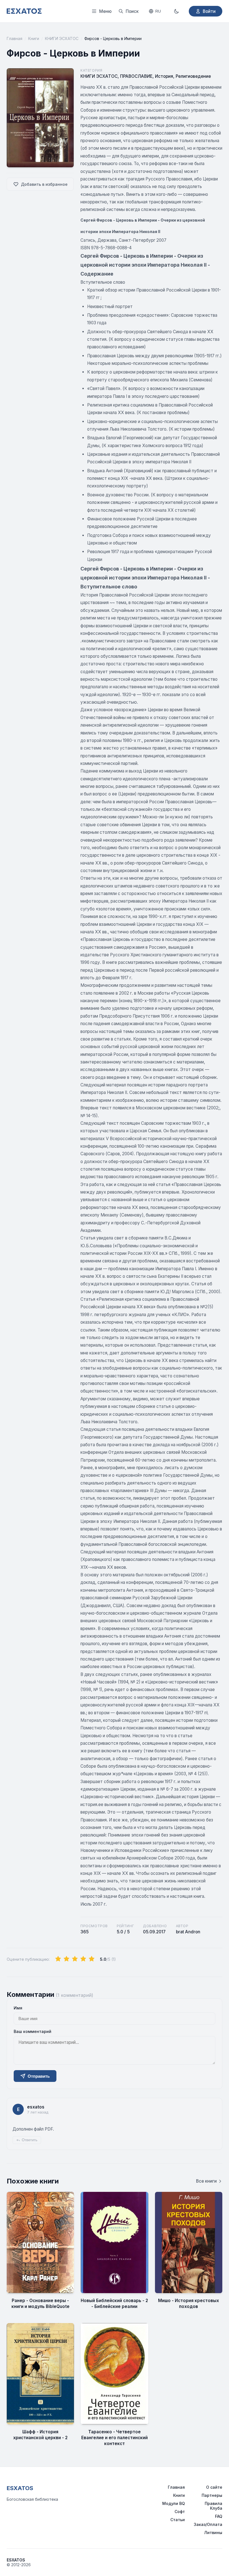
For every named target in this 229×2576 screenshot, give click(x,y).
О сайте (214, 2487)
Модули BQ (174, 2503)
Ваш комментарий (33, 2031)
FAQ (219, 2516)
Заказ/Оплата (208, 2524)
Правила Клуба (214, 2506)
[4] (83, 1959)
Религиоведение (193, 76)
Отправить (39, 2076)
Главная (15, 38)
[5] (92, 1959)
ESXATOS (20, 2488)
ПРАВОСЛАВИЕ (136, 76)
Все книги (206, 2181)
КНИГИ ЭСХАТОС (62, 38)
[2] (66, 1959)
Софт (180, 2512)
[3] (75, 1959)
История (164, 76)
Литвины (213, 2532)
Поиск (132, 11)
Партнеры (212, 2495)
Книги (34, 38)
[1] (58, 1959)
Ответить (30, 2140)
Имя (18, 2008)
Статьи (178, 2520)
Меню (105, 11)
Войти (209, 11)
